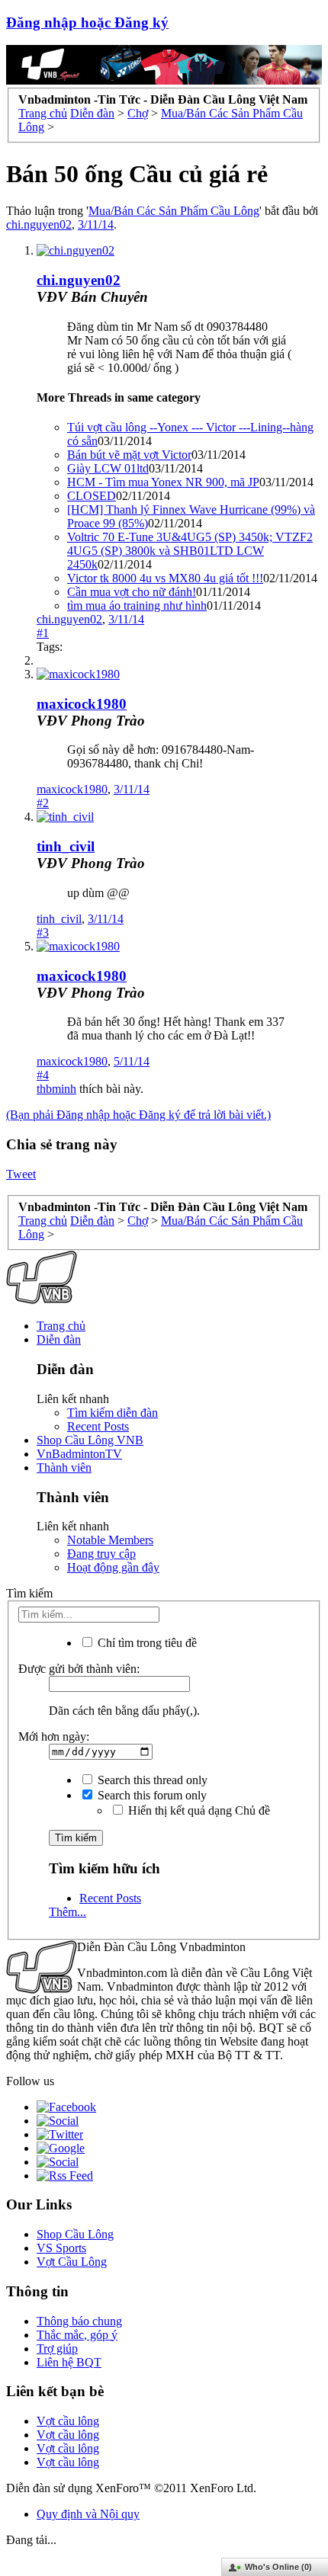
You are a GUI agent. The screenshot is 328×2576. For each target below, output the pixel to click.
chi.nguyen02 (39, 224)
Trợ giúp (57, 2349)
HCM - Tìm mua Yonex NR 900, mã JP (163, 482)
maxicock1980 (82, 704)
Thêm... (68, 1912)
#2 (43, 803)
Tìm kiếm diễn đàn (113, 1413)
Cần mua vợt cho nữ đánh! (132, 592)
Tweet (21, 1174)
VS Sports (61, 2248)
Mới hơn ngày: (54, 1737)
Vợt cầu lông (68, 2421)
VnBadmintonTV (79, 1454)
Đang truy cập (101, 1554)
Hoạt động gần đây (113, 1567)
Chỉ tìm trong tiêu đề (146, 1643)
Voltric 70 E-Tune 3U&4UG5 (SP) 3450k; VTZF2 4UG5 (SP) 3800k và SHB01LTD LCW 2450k (190, 551)
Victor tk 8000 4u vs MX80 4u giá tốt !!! (165, 578)
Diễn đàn (59, 1339)
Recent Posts (98, 1426)
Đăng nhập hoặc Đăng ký (87, 22)
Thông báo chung (79, 2321)
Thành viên (64, 1467)
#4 (43, 1075)
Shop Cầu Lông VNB (90, 1440)
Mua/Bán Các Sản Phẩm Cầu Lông (174, 211)
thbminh (56, 1089)
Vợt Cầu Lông (72, 2262)
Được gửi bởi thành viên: (79, 1669)
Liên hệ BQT (69, 2362)
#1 (43, 633)
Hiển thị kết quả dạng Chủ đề (198, 1810)
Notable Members (110, 1540)
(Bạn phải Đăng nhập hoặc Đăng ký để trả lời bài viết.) (138, 1115)
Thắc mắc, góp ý (77, 2335)
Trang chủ (61, 1326)
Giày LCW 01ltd (108, 468)
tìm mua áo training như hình (137, 606)
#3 (43, 932)
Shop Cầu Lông (75, 2234)
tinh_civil (66, 846)
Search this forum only (151, 1795)
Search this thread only (151, 1780)
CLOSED (92, 496)
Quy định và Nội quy (88, 2514)
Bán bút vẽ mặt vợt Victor (129, 455)
